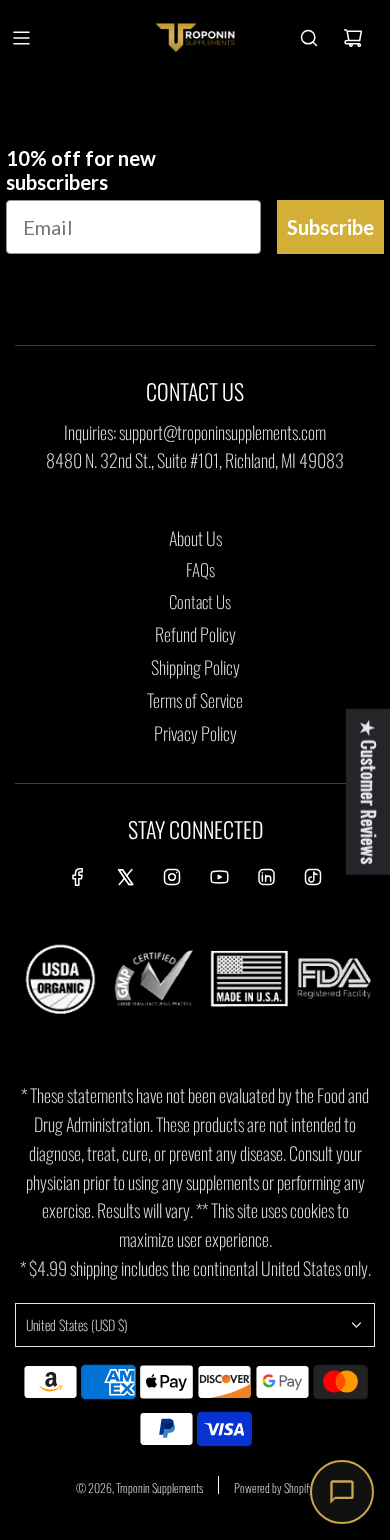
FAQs (200, 569)
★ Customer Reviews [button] (369, 792)
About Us (195, 538)
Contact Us (200, 601)
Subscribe (330, 227)
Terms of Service (195, 700)
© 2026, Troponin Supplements (139, 1487)
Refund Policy (195, 634)
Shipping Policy (195, 667)
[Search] (309, 38)
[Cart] (353, 38)
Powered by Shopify (274, 1487)
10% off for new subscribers (81, 170)
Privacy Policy (195, 733)
